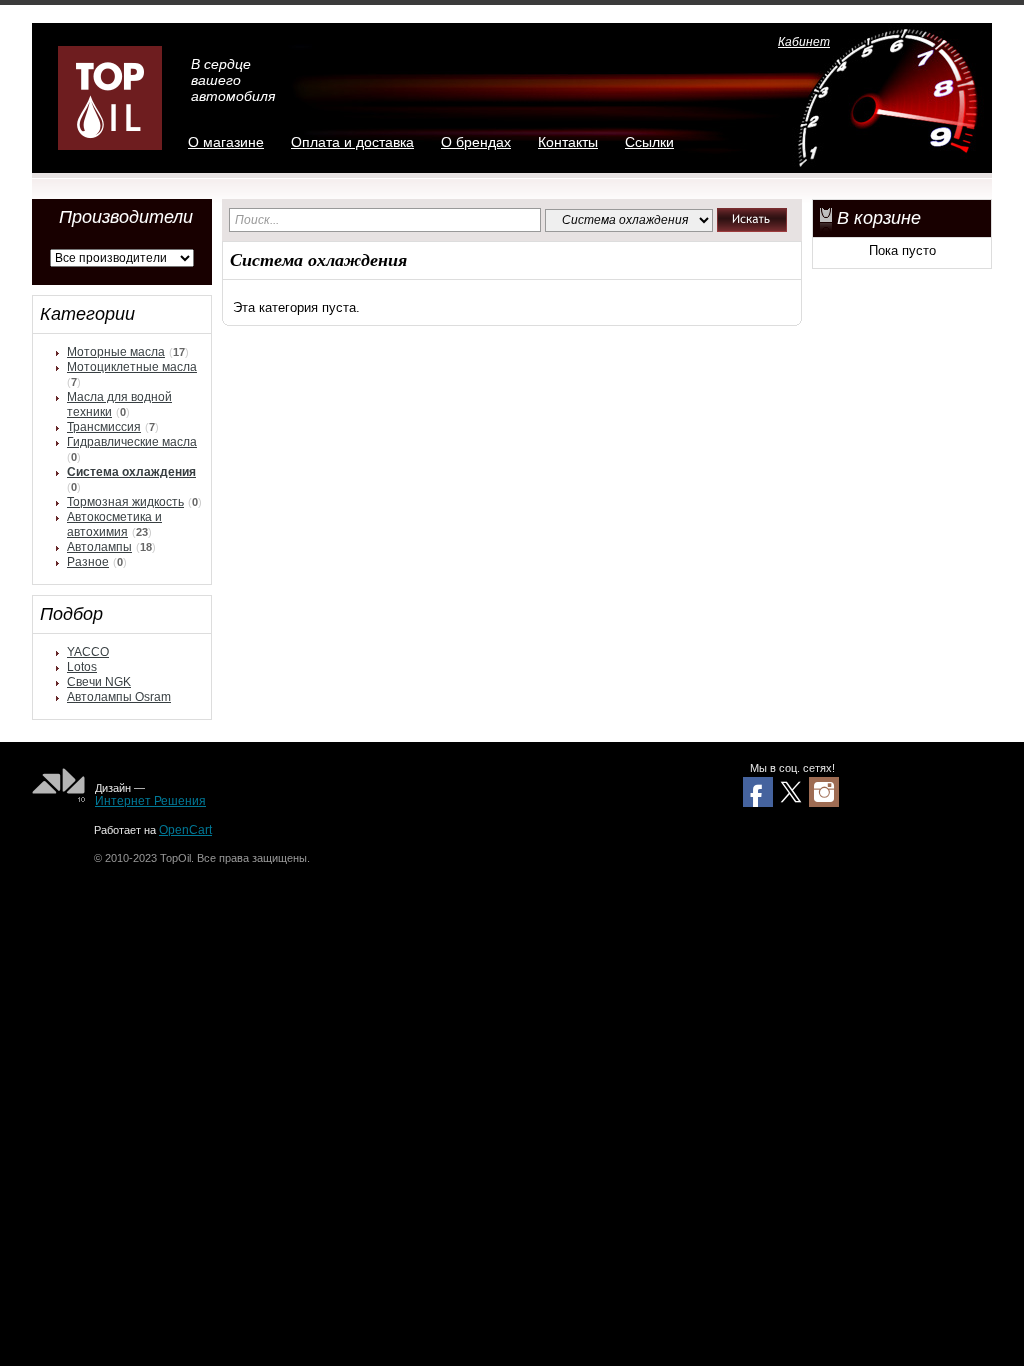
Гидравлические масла (132, 442)
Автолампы (99, 547)
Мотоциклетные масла (132, 367)
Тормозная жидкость (125, 502)
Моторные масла (116, 352)
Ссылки (649, 142)
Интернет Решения (150, 801)
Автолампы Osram (119, 697)
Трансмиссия (104, 427)
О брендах (476, 142)
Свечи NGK (99, 682)
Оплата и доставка (352, 142)
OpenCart (185, 830)
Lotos (82, 667)
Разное (88, 562)
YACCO (88, 652)
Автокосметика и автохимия (114, 524)
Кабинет (804, 42)
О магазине (226, 142)
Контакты (568, 142)
